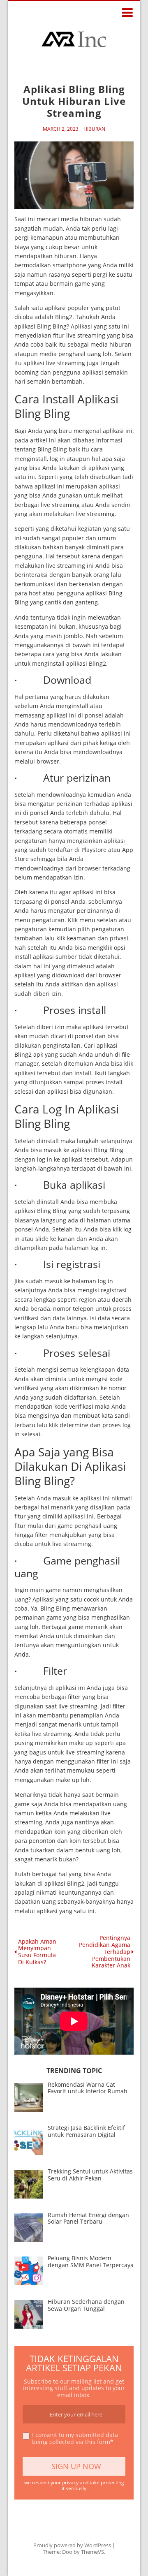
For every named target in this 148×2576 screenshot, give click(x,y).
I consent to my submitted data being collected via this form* (75, 2439)
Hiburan (94, 129)
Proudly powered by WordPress (72, 2545)
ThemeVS (92, 2552)
